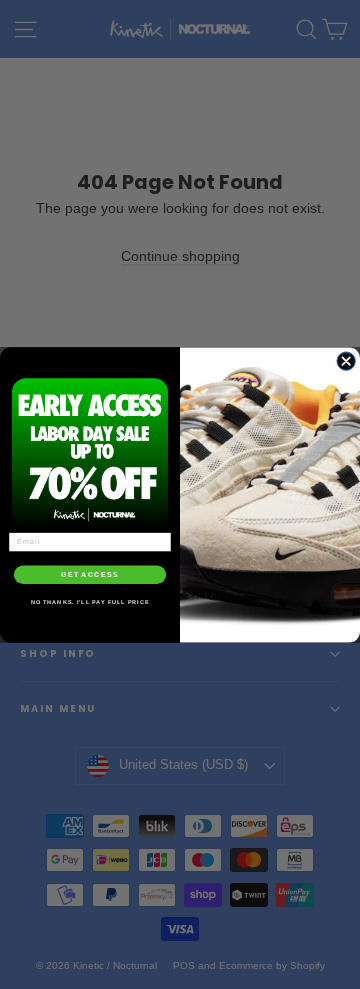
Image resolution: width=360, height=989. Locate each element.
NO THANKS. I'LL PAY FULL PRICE (90, 602)
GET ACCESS (90, 574)
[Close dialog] (346, 360)
